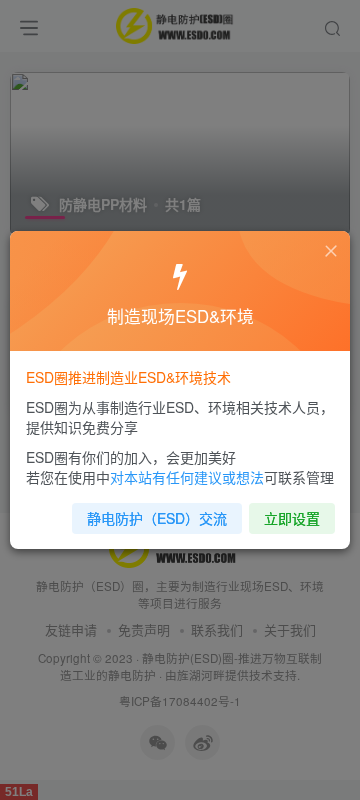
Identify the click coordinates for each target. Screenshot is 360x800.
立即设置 (292, 518)
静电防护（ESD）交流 (157, 518)
